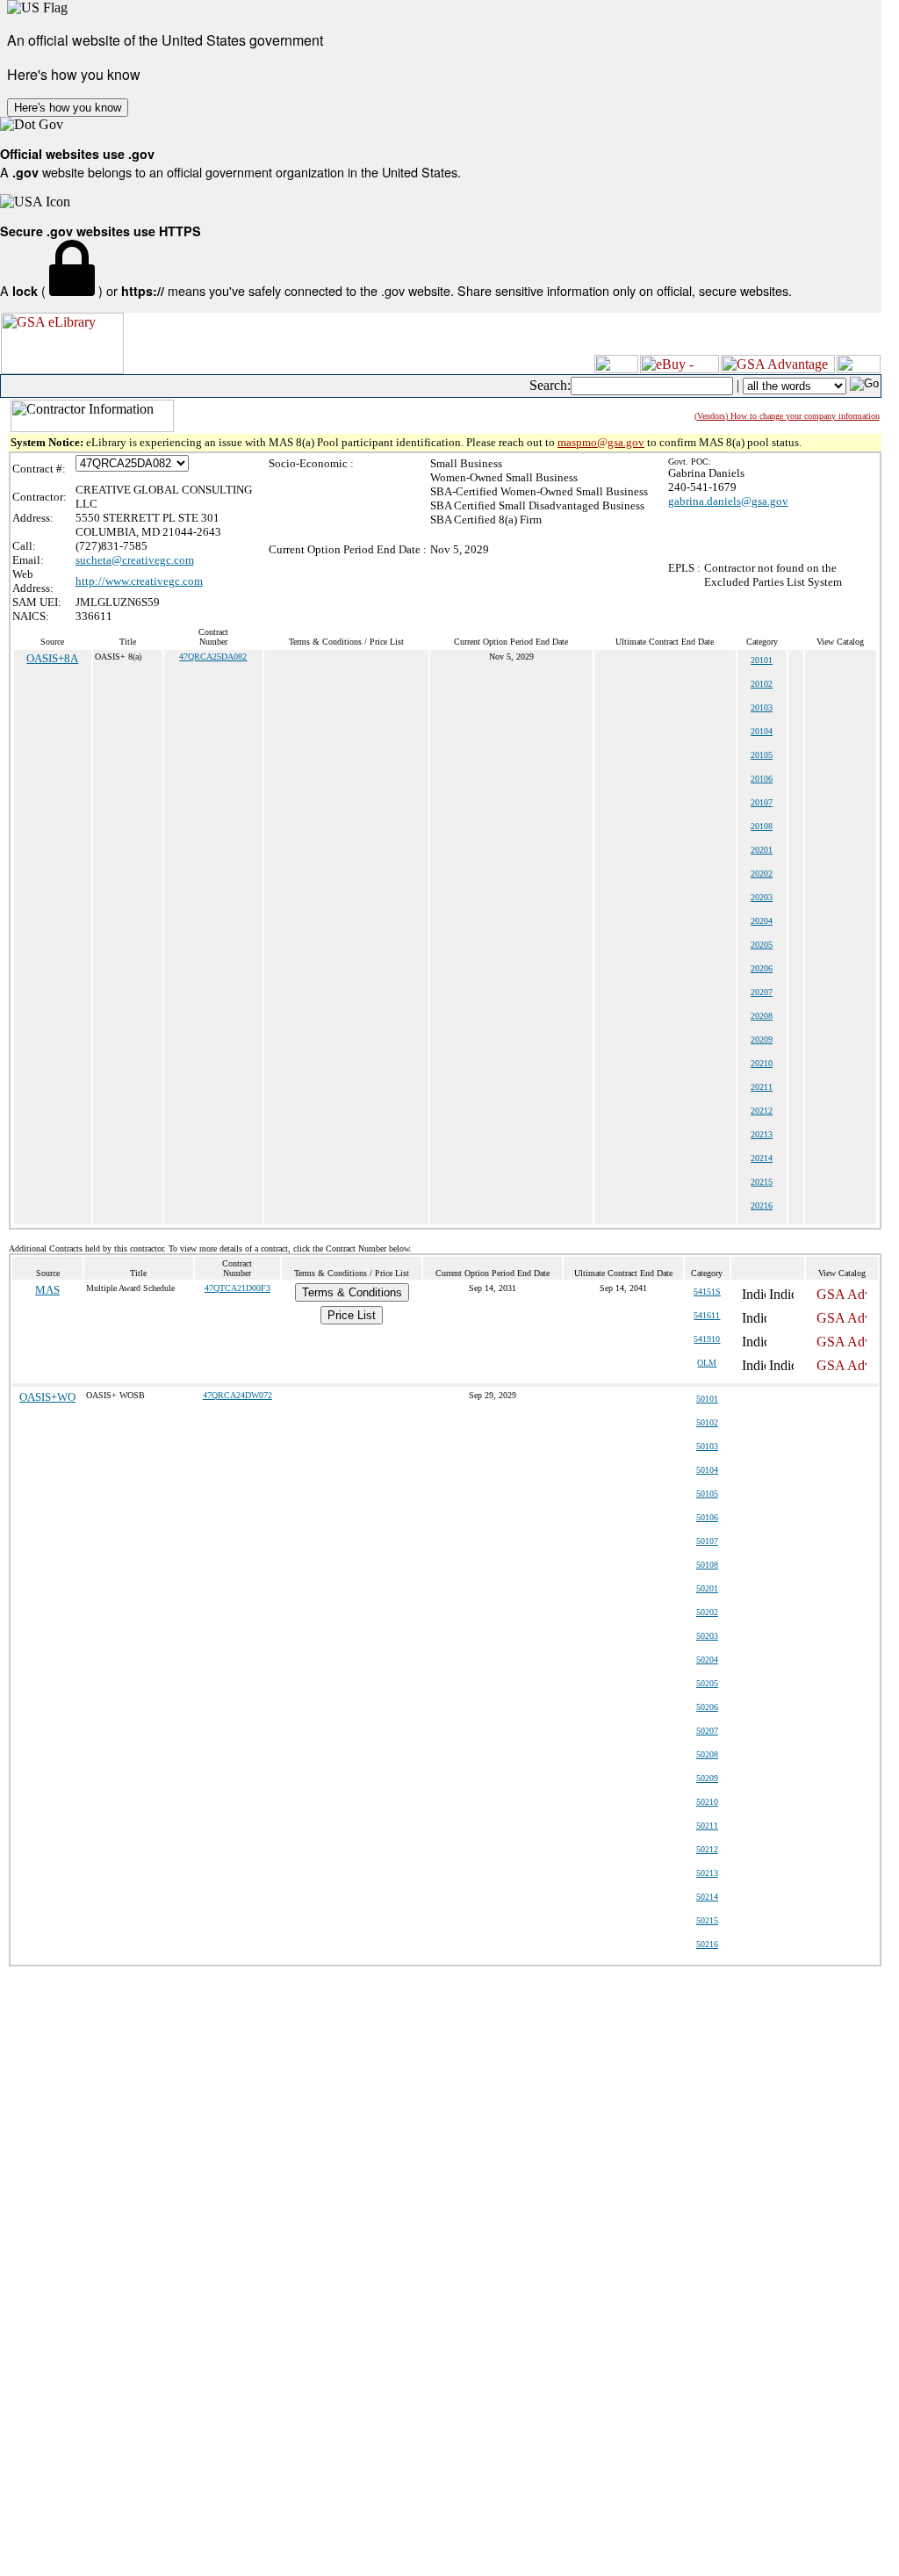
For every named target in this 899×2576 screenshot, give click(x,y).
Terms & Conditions (352, 1292)
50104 (707, 1470)
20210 (762, 1063)
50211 (707, 1826)
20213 (762, 1134)
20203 (762, 897)
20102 (762, 684)
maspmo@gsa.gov (601, 442)
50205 (707, 1683)
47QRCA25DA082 (213, 657)
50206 (707, 1707)
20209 (762, 1039)
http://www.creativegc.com (139, 581)
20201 (762, 850)
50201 (707, 1588)
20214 (762, 1158)
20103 (762, 707)
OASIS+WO (47, 1397)
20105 (762, 755)
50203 (707, 1636)
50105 (707, 1494)
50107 (707, 1541)
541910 (707, 1339)
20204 (762, 921)
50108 (707, 1565)
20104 (762, 731)
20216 (762, 1205)
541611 (707, 1315)
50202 (707, 1612)
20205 (762, 945)
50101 (707, 1399)
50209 (707, 1778)
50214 (707, 1897)
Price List (352, 1315)
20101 (762, 660)
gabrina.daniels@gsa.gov (728, 501)
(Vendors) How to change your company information (787, 416)
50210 (707, 1802)
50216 (707, 1944)
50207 (707, 1731)
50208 (707, 1754)
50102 (707, 1422)
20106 (762, 779)
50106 (707, 1517)
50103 (707, 1446)
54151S (707, 1292)
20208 (762, 1016)
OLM (707, 1363)
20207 (762, 992)
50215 (707, 1920)
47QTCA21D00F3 (237, 1288)
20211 (762, 1087)
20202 (762, 873)
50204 (707, 1660)
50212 (707, 1849)
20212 (762, 1111)
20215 (762, 1182)
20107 (762, 802)
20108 (762, 826)
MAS (47, 1290)
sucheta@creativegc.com (135, 560)
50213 (707, 1873)
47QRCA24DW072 (237, 1395)
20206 (762, 968)
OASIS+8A (52, 658)
